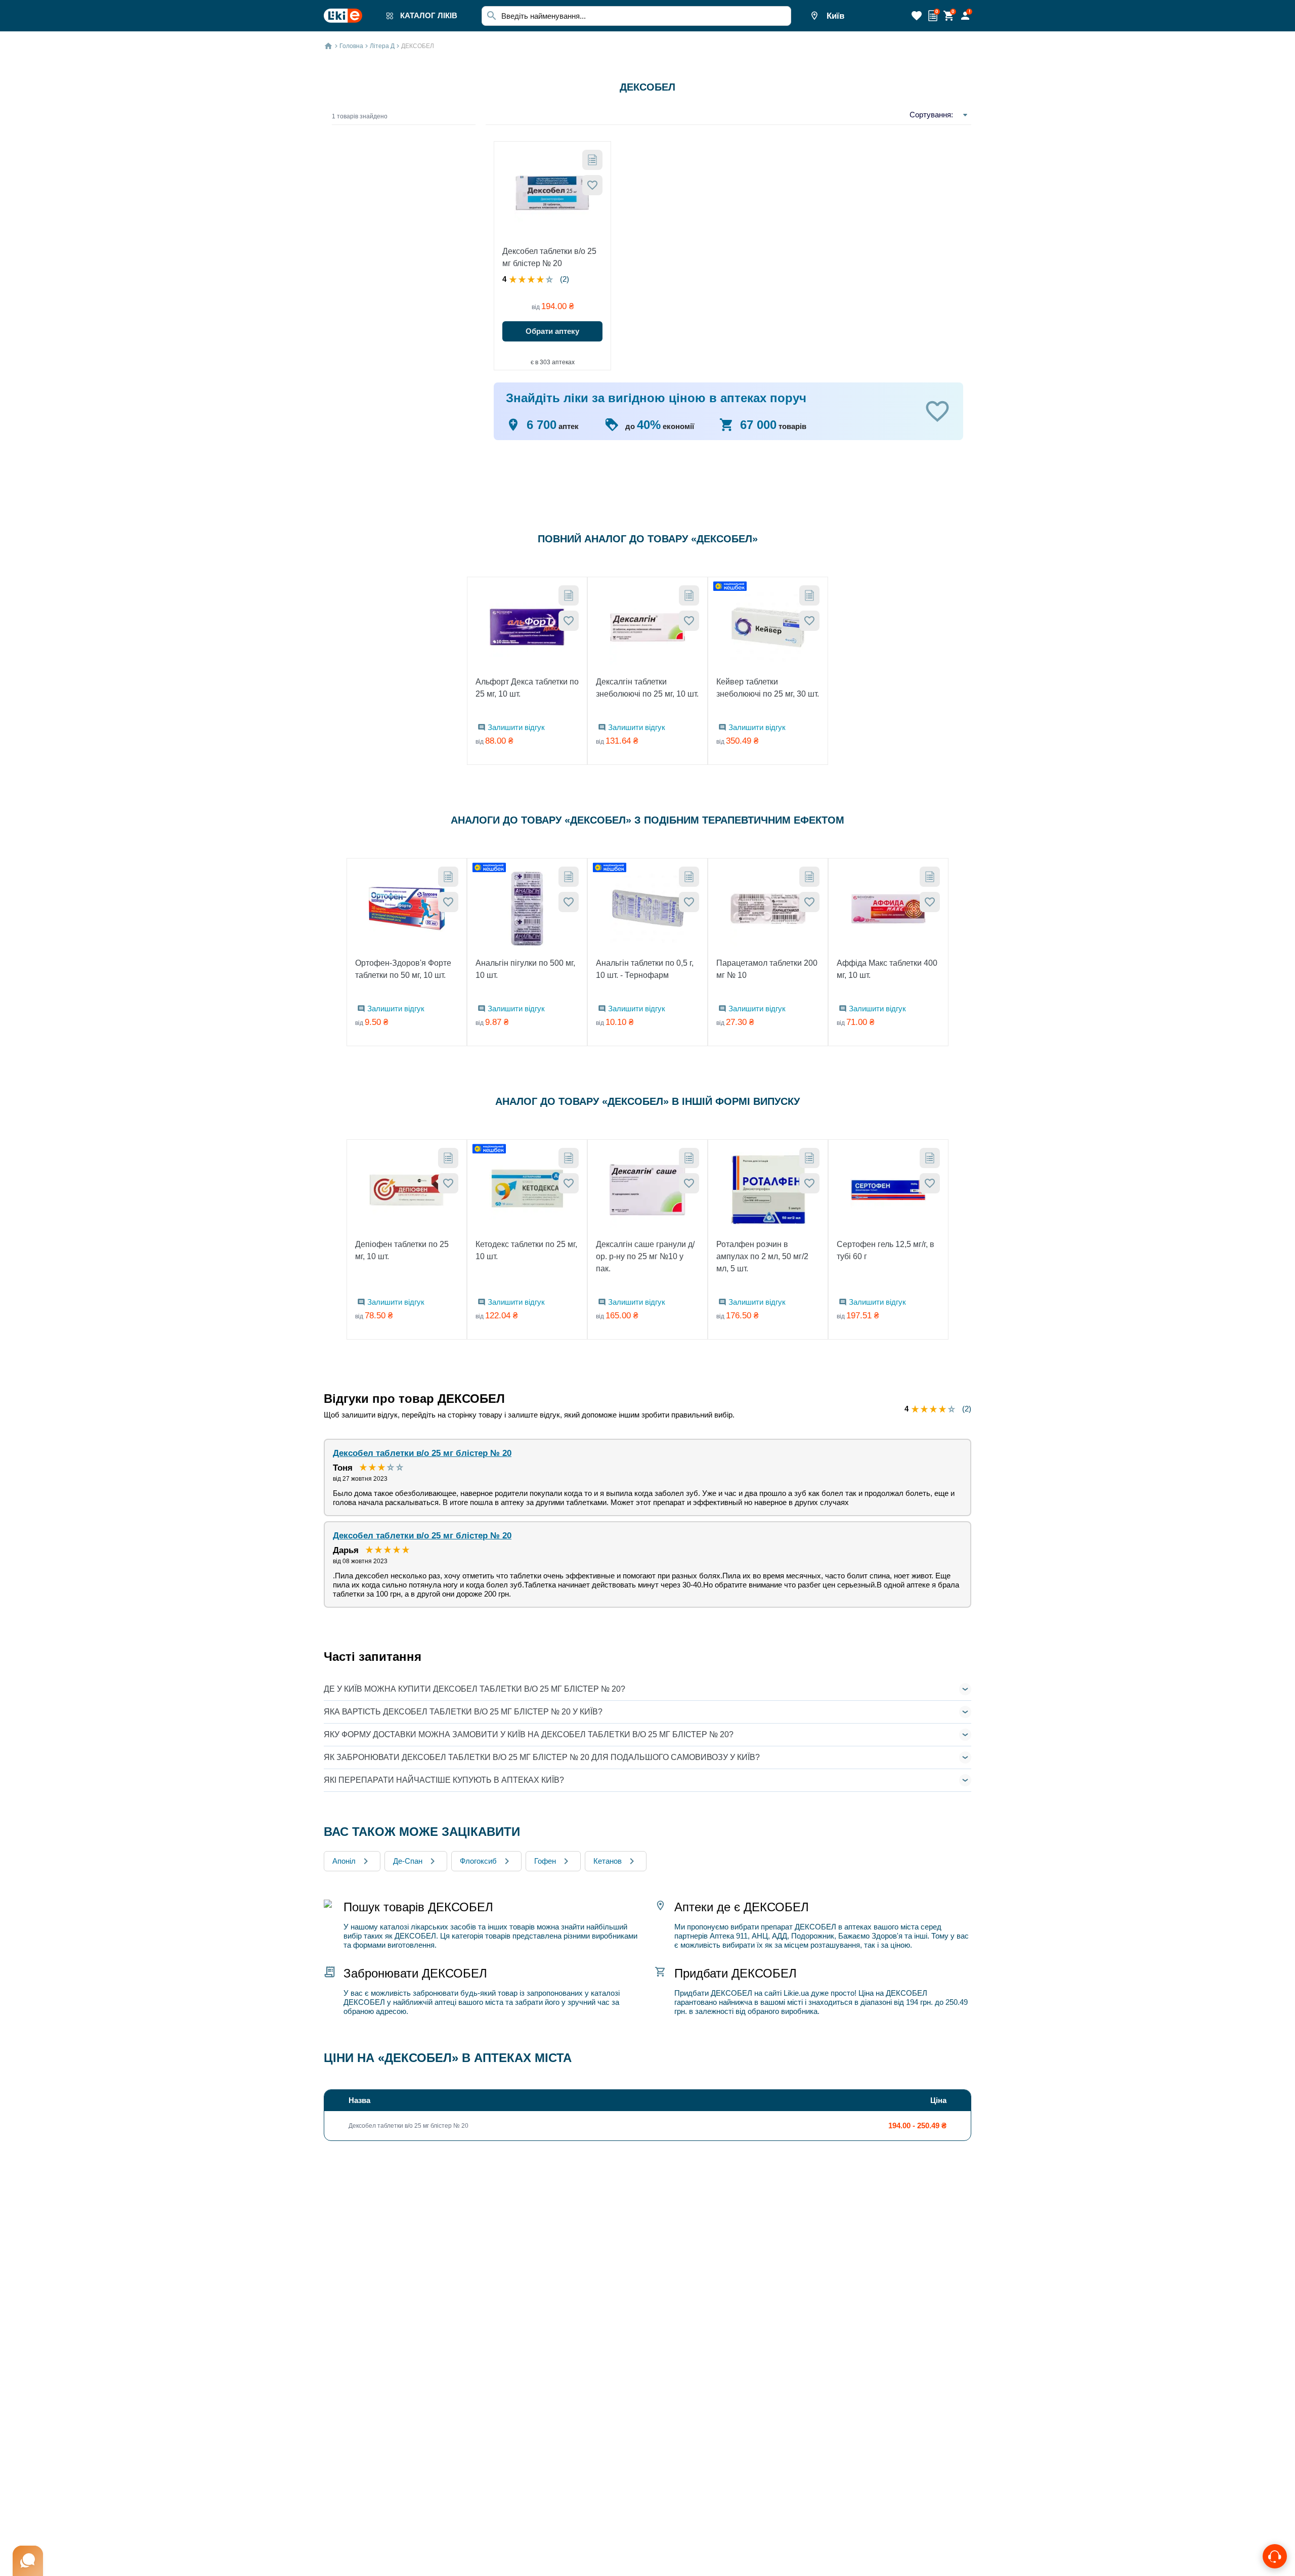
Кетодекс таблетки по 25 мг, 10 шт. (526, 1250)
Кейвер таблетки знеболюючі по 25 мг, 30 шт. (768, 688)
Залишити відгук (516, 727)
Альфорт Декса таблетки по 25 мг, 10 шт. (527, 688)
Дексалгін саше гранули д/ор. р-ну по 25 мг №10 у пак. (645, 1256)
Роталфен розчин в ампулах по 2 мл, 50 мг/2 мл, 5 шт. (762, 1256)
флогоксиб (478, 1861)
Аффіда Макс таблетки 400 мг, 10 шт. (887, 969)
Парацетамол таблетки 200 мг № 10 (767, 969)
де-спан (408, 1861)
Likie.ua (796, 1993)
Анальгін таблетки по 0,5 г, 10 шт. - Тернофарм (645, 969)
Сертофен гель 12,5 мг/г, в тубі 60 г (886, 1250)
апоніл (344, 1861)
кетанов (608, 1861)
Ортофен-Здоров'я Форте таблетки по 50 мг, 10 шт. (403, 969)
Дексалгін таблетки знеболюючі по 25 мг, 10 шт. (647, 688)
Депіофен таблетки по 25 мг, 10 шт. (402, 1250)
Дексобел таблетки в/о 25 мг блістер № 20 (549, 257)
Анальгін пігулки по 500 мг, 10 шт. (525, 969)
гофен (545, 1861)
